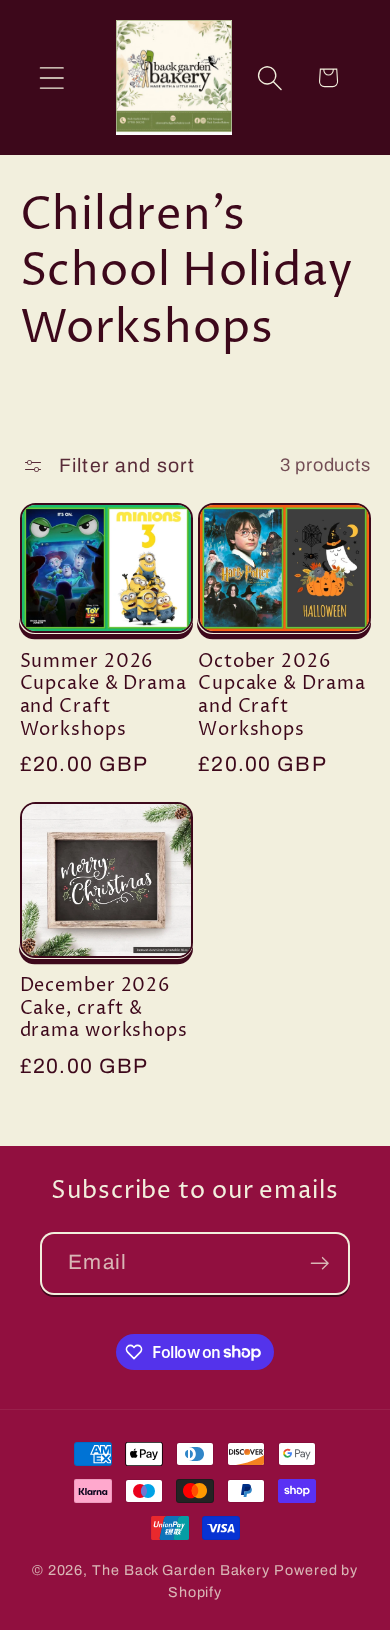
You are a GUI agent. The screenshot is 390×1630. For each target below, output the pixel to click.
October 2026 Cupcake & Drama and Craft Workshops (282, 696)
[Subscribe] (319, 1263)
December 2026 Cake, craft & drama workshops (104, 1009)
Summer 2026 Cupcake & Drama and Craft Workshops (104, 696)
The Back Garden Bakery (181, 1570)
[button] (51, 77)
